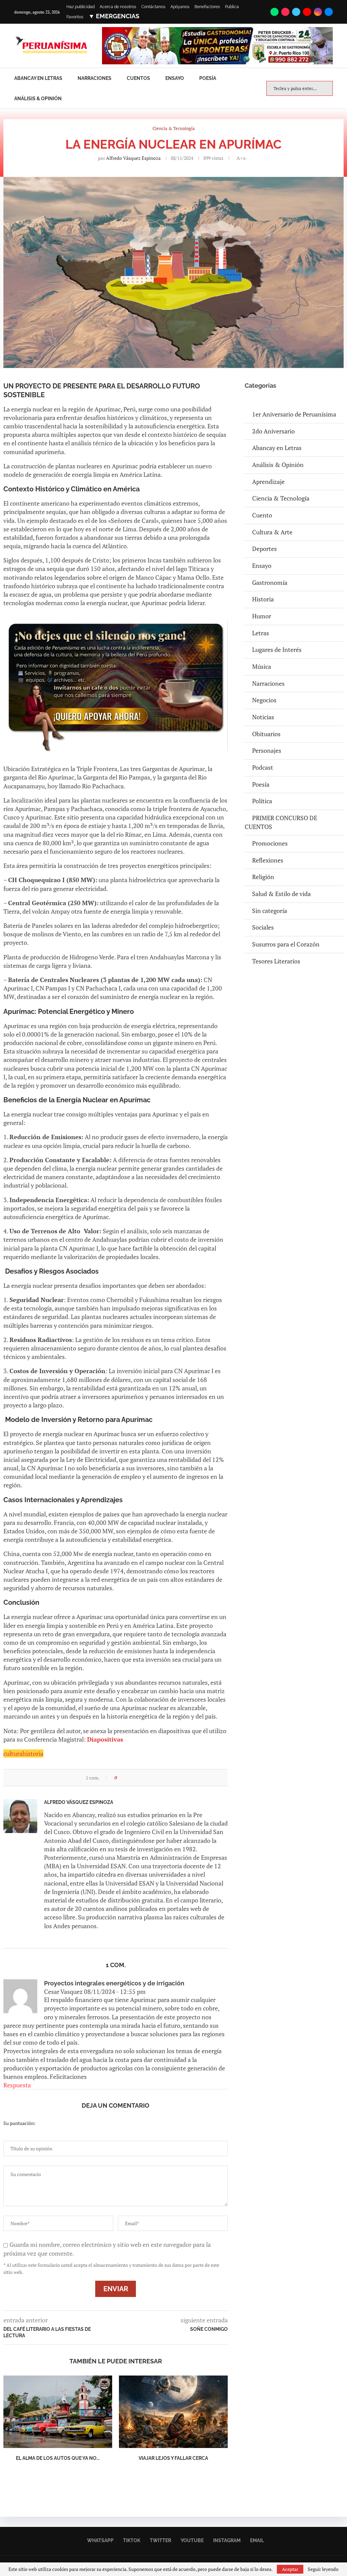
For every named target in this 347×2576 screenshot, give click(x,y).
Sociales (263, 927)
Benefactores (207, 7)
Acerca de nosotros (118, 7)
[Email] (329, 12)
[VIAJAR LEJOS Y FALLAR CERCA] (173, 2412)
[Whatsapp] (274, 12)
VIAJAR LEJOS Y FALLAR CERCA (173, 2458)
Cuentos (138, 78)
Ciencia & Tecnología (281, 498)
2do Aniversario (273, 431)
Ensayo (175, 78)
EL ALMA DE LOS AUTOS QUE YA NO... (58, 2458)
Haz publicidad (80, 7)
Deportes (264, 549)
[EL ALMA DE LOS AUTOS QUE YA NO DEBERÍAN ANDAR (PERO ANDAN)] (58, 2412)
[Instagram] (318, 12)
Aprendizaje (268, 482)
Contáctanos (153, 7)
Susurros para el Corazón (286, 944)
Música (262, 666)
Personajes (267, 750)
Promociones (270, 843)
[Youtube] (307, 12)
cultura (13, 1753)
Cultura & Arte (272, 532)
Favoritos (75, 17)
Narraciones (95, 78)
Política (262, 801)
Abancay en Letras (38, 78)
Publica (232, 7)
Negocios (264, 700)
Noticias (263, 717)
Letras (261, 633)
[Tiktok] (285, 12)
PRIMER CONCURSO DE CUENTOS (281, 822)
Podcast (263, 767)
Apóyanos (180, 7)
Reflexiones (268, 860)
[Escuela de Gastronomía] (217, 31)
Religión (263, 877)
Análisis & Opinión (38, 99)
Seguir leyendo (323, 2569)
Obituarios (266, 734)
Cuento (262, 515)
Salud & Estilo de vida (281, 894)
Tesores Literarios (276, 961)
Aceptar (290, 2569)
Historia (263, 599)
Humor (262, 616)
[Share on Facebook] (125, 1778)
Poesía (208, 78)
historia (33, 1753)
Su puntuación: (19, 2123)
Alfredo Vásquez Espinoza (133, 158)
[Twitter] (296, 12)
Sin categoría (270, 911)
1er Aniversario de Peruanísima (294, 414)
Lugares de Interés (277, 650)
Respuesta (17, 2085)
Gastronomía (270, 582)
